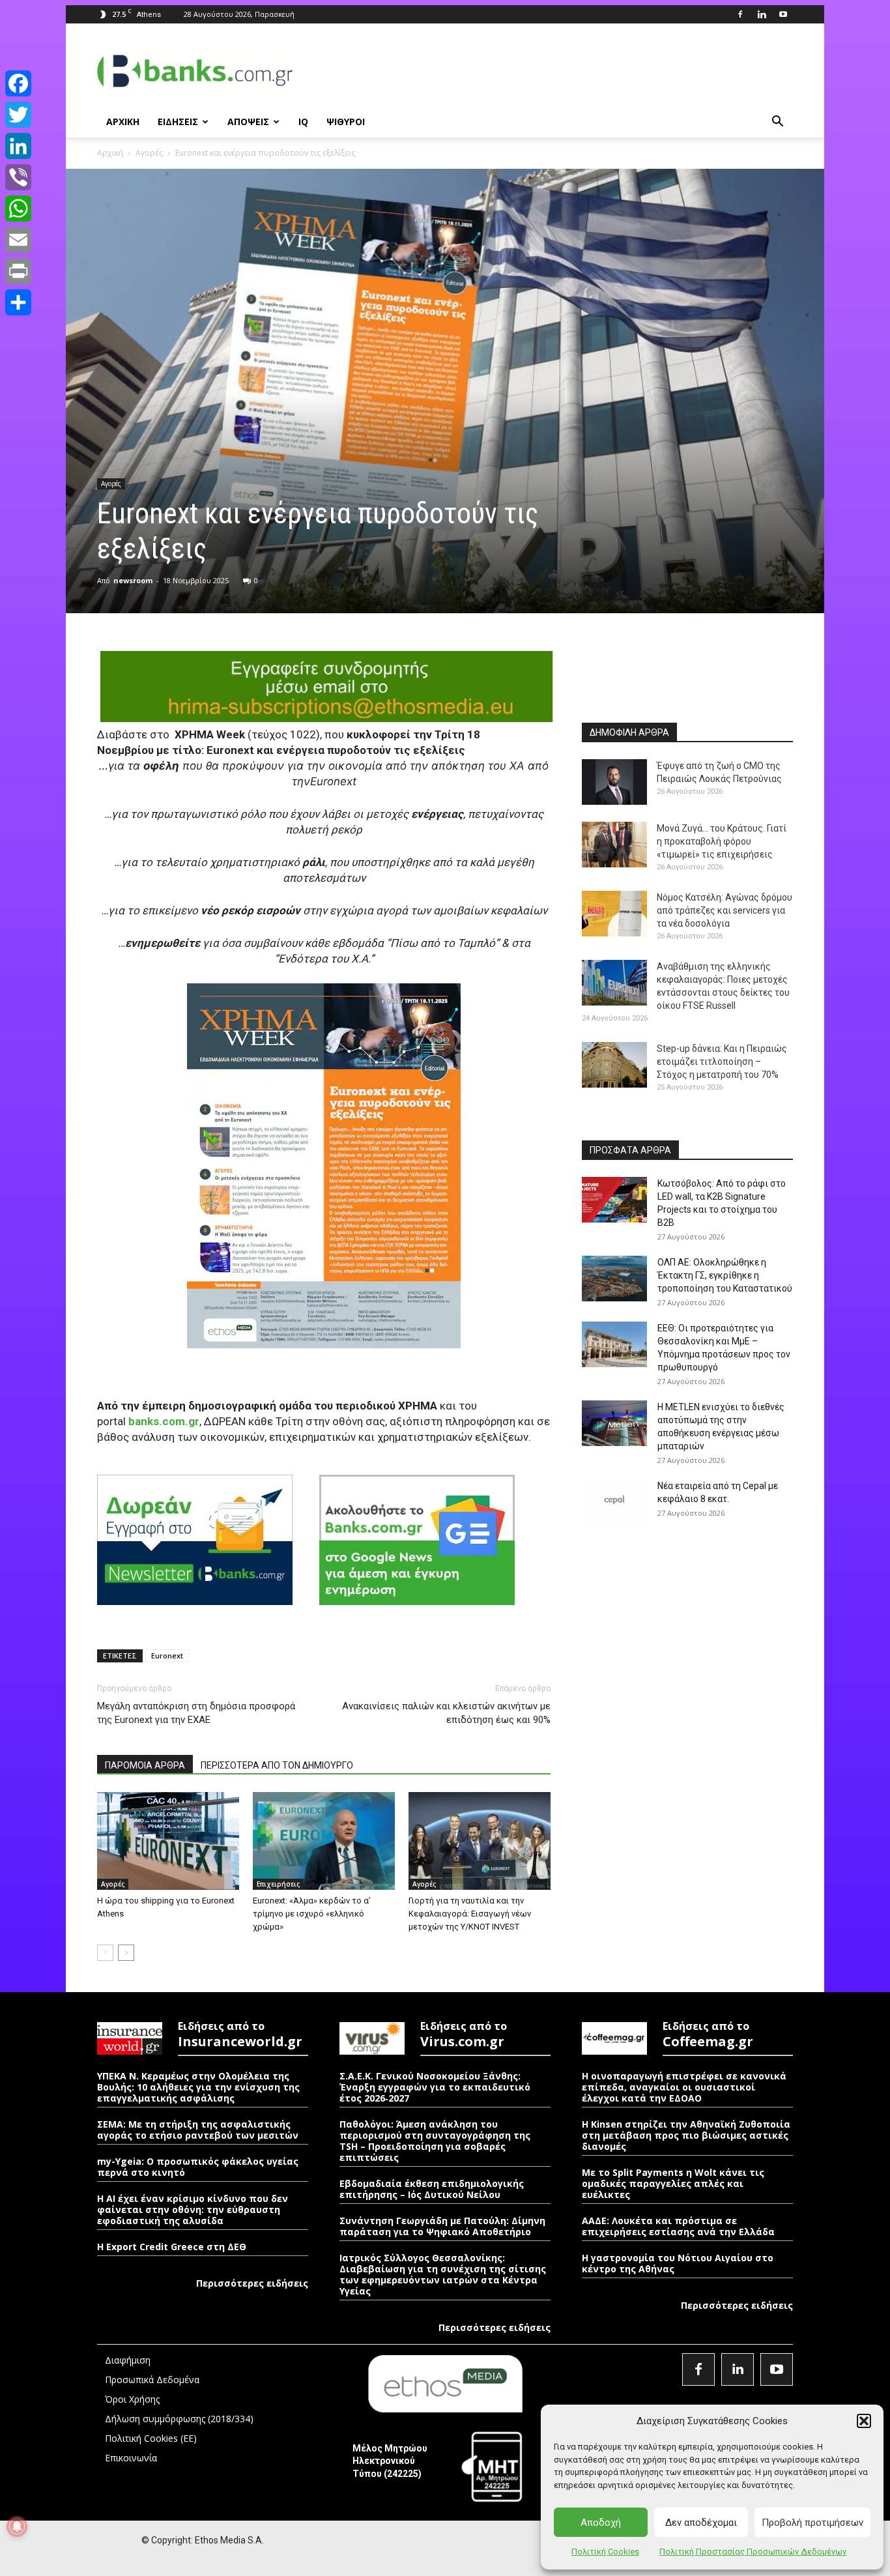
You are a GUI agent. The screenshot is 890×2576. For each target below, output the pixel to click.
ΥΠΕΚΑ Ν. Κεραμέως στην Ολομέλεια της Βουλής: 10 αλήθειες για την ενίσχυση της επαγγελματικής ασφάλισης (198, 2087)
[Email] (18, 240)
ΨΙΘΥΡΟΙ (346, 122)
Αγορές (149, 153)
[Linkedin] (762, 14)
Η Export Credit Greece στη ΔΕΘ (172, 2247)
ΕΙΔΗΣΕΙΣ (178, 122)
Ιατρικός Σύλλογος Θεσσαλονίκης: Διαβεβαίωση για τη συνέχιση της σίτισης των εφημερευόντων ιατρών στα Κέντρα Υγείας (443, 2274)
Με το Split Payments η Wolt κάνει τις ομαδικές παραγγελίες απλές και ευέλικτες (673, 2183)
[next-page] (126, 1953)
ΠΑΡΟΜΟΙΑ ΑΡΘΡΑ (145, 1765)
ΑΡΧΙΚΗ (123, 122)
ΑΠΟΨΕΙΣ (248, 122)
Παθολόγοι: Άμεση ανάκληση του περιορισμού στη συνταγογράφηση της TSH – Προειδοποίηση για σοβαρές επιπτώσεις (435, 2141)
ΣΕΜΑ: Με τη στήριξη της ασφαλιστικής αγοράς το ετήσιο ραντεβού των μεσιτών (198, 2130)
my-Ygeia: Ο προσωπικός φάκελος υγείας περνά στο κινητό (198, 2167)
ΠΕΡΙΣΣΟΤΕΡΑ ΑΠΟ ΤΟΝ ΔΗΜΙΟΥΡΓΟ (277, 1765)
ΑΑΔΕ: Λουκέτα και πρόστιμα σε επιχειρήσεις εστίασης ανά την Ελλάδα (678, 2226)
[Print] (18, 271)
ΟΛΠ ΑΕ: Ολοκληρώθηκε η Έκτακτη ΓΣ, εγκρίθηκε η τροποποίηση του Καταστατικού (725, 1275)
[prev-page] (105, 1953)
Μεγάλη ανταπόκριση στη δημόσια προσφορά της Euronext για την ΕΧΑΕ (196, 1713)
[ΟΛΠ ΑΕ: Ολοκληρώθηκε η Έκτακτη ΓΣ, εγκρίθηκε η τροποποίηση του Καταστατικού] (614, 1279)
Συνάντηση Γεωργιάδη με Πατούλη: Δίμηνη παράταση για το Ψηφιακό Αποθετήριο (442, 2226)
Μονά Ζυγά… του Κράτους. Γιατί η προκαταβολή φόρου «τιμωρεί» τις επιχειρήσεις (722, 841)
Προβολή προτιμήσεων (812, 2523)
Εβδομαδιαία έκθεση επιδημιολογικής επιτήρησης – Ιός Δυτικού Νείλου (432, 2189)
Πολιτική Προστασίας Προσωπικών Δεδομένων (753, 2552)
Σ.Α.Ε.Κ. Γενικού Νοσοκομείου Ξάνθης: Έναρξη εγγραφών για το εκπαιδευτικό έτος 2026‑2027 (435, 2087)
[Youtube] (783, 14)
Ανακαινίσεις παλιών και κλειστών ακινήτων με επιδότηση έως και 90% (446, 1713)
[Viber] (18, 177)
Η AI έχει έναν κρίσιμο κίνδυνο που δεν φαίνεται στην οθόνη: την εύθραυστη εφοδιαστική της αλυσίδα (193, 2209)
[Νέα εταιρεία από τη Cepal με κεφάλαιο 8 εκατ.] (614, 1502)
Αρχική (110, 153)
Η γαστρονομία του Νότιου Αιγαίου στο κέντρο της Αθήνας (678, 2263)
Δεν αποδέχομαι (701, 2523)
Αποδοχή (601, 2523)
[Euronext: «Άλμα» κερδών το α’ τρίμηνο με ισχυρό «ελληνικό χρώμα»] (324, 1841)
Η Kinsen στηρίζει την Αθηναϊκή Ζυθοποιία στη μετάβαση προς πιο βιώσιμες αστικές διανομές (686, 2135)
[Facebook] (740, 14)
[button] (864, 2421)
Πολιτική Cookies (605, 2552)
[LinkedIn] (18, 146)
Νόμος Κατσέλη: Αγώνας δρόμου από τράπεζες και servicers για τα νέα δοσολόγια (725, 910)
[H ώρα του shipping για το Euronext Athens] (168, 1841)
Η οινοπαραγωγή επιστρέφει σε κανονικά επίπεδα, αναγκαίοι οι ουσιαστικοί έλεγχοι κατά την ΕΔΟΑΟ (684, 2087)
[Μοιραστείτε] (18, 302)
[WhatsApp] (18, 209)
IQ (303, 122)
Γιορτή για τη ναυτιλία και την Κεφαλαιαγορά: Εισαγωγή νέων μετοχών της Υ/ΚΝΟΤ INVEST (470, 1914)
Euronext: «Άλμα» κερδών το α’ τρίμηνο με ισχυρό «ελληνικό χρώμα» (312, 1914)
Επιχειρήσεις (278, 1884)
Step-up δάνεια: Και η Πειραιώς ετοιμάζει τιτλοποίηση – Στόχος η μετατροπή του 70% (722, 1062)
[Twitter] (18, 115)
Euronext (167, 1656)
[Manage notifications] (17, 2526)
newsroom (133, 580)
